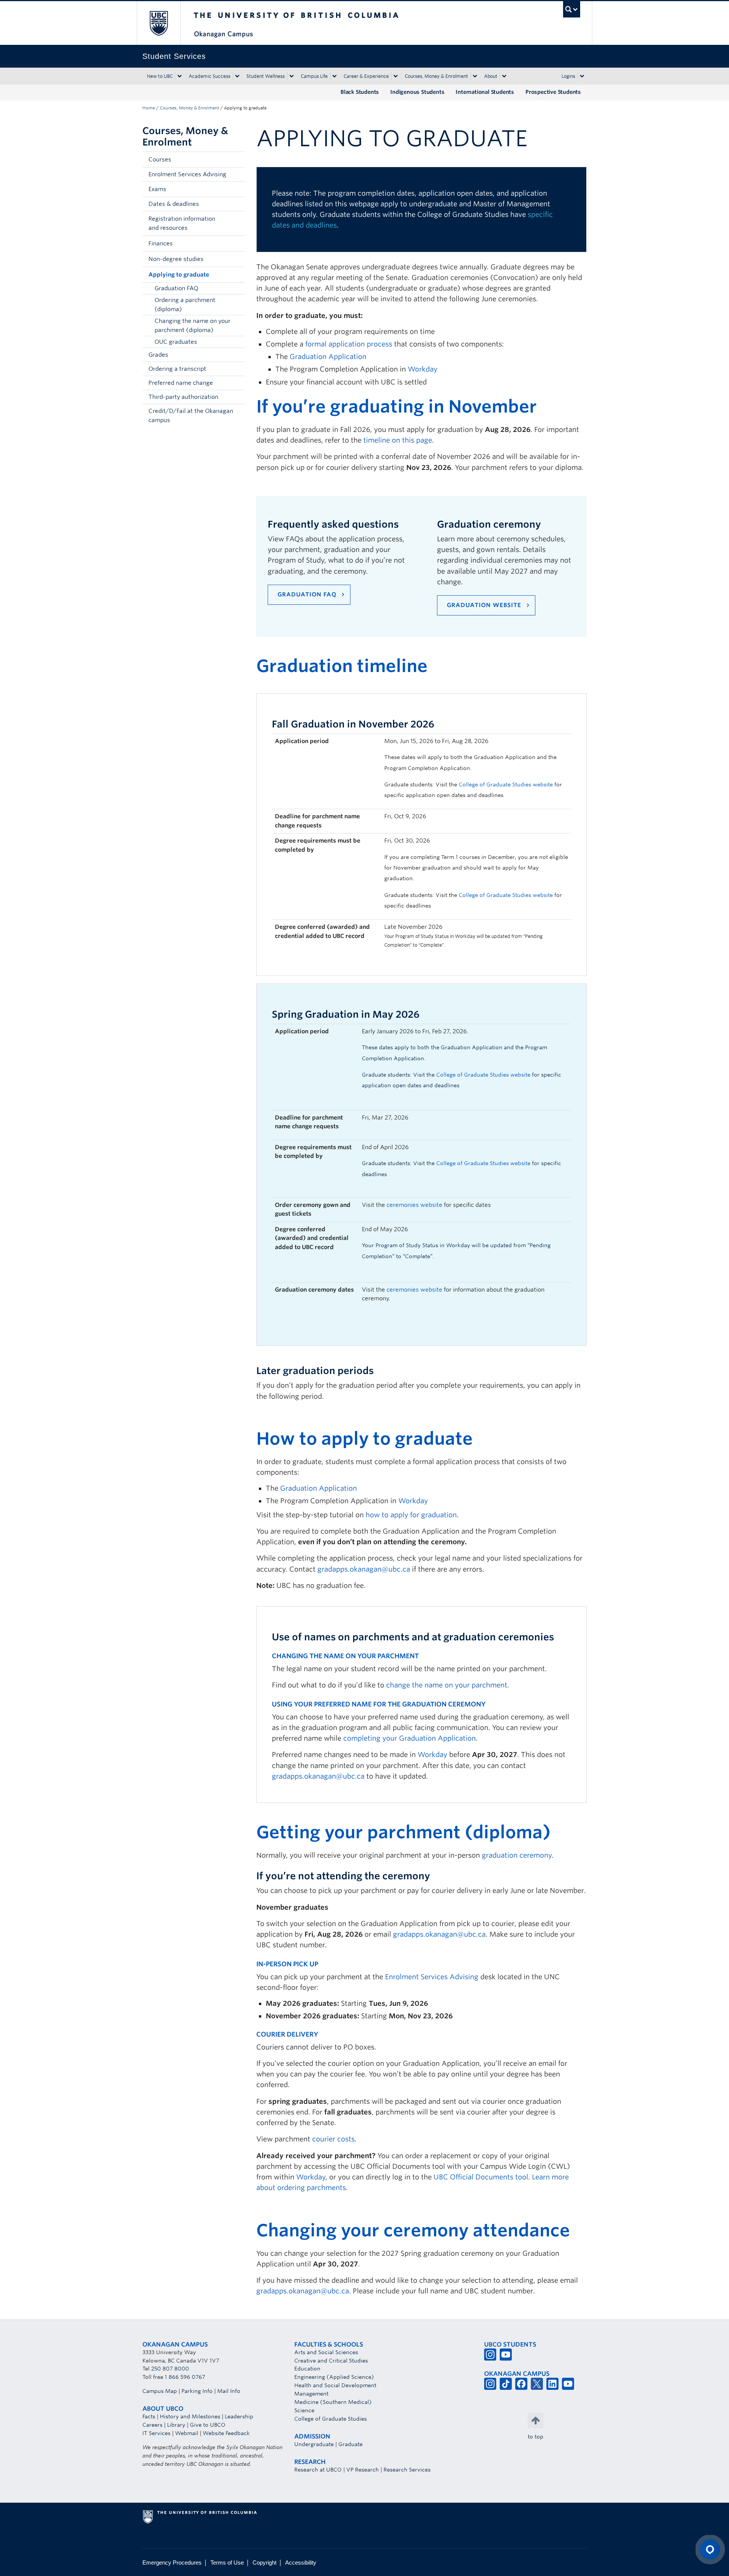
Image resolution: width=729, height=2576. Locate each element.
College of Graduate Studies (331, 2419)
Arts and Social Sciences (326, 2352)
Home (149, 108)
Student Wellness (266, 76)
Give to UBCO (208, 2425)
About (491, 76)
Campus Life (314, 76)
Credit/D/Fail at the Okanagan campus (191, 416)
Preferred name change (181, 383)
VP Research (363, 2470)
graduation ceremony (517, 1855)
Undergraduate (314, 2444)
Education (307, 2369)
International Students (485, 92)
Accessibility (301, 2563)
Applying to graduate (179, 275)
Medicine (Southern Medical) (333, 2402)
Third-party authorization (183, 397)
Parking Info (197, 2391)
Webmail (187, 2433)
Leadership (239, 2416)
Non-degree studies (176, 259)
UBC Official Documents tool (481, 2177)
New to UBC (160, 76)
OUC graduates (176, 342)
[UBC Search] (572, 9)
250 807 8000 (170, 2369)
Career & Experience (366, 76)
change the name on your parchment (447, 1685)
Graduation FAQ (176, 288)
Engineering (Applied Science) (334, 2377)
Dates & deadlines (174, 204)
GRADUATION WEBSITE (484, 605)
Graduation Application (328, 357)
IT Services (156, 2433)
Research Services (407, 2470)
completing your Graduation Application (409, 1738)
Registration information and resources (182, 223)
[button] (237, 160)
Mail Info (229, 2391)
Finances (161, 244)
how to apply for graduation (411, 1515)
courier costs (333, 2139)
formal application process (349, 344)
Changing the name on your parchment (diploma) (193, 326)
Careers (152, 2425)
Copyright (264, 2563)
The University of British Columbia (159, 23)
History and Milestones (190, 2416)
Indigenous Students (417, 92)
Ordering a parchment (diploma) (185, 305)
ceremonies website (414, 1205)
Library (176, 2425)
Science (304, 2410)
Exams (157, 189)
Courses (160, 160)
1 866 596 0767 (185, 2377)
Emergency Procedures (172, 2563)
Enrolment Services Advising (187, 174)
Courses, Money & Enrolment (436, 76)
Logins (568, 76)
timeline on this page (398, 440)
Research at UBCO (318, 2470)
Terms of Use (227, 2563)
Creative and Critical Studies (331, 2361)
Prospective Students (553, 92)
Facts (149, 2416)
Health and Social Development (335, 2385)
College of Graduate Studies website (506, 895)
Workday (423, 369)
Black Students (360, 92)
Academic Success (210, 76)
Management (311, 2394)
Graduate (350, 2444)
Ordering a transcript (177, 369)
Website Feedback (226, 2433)
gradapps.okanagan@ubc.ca (364, 1569)
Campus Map (160, 2391)
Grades (158, 355)
